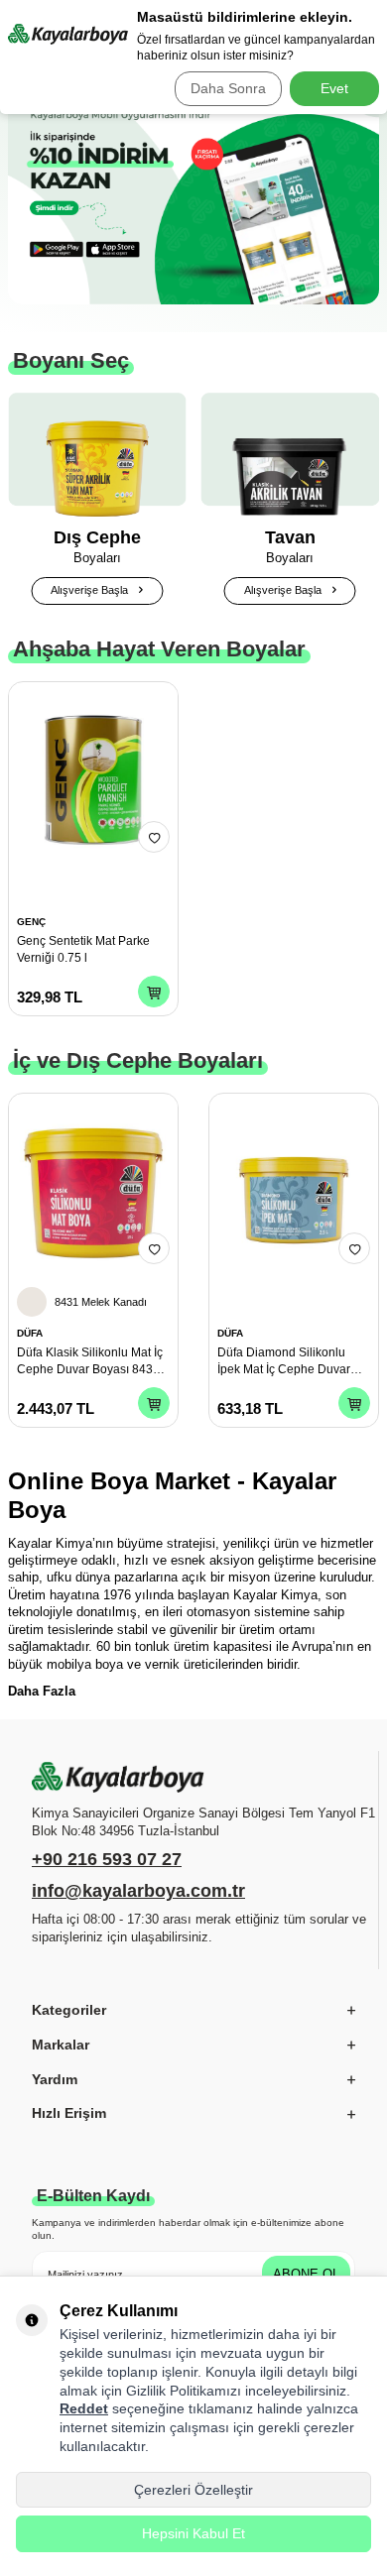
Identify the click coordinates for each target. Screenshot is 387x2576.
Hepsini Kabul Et (193, 2533)
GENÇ (31, 922)
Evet (334, 88)
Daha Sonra (228, 88)
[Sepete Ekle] (154, 992)
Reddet (84, 2408)
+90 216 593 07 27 (107, 1859)
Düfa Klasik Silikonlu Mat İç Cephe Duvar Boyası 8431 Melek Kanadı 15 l (90, 1361)
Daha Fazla (42, 1691)
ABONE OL (306, 2274)
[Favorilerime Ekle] (154, 837)
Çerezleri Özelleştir (193, 2490)
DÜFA (30, 1333)
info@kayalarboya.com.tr (138, 1891)
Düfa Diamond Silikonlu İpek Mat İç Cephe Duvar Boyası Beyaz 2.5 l (284, 1361)
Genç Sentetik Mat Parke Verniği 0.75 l (83, 949)
